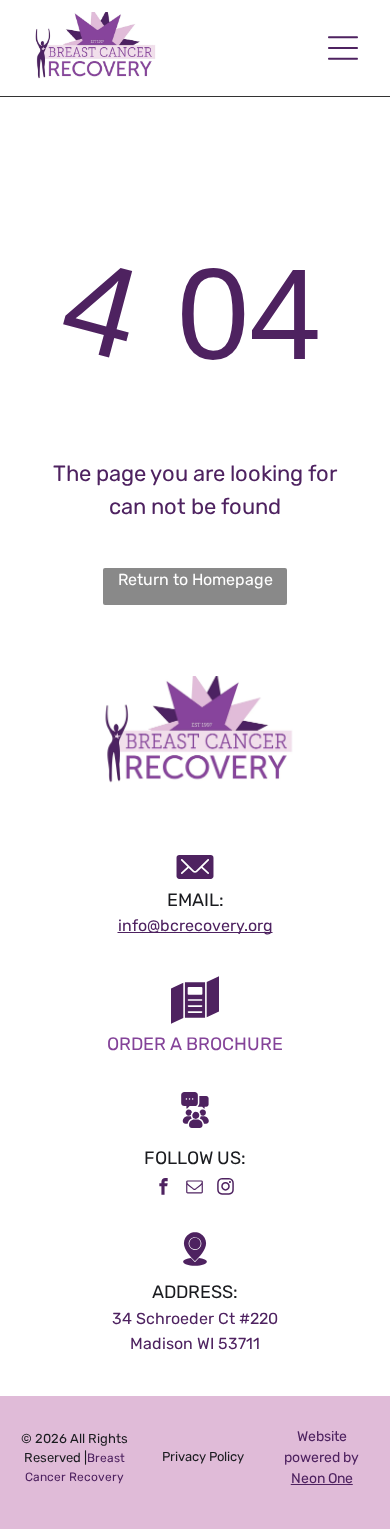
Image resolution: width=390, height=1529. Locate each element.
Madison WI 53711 (195, 1343)
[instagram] (226, 1189)
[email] (195, 1189)
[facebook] (164, 1189)
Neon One (322, 1478)
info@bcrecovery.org (195, 925)
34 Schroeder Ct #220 (195, 1318)
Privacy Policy (203, 1456)
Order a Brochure (195, 1044)
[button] (343, 48)
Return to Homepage (195, 579)
